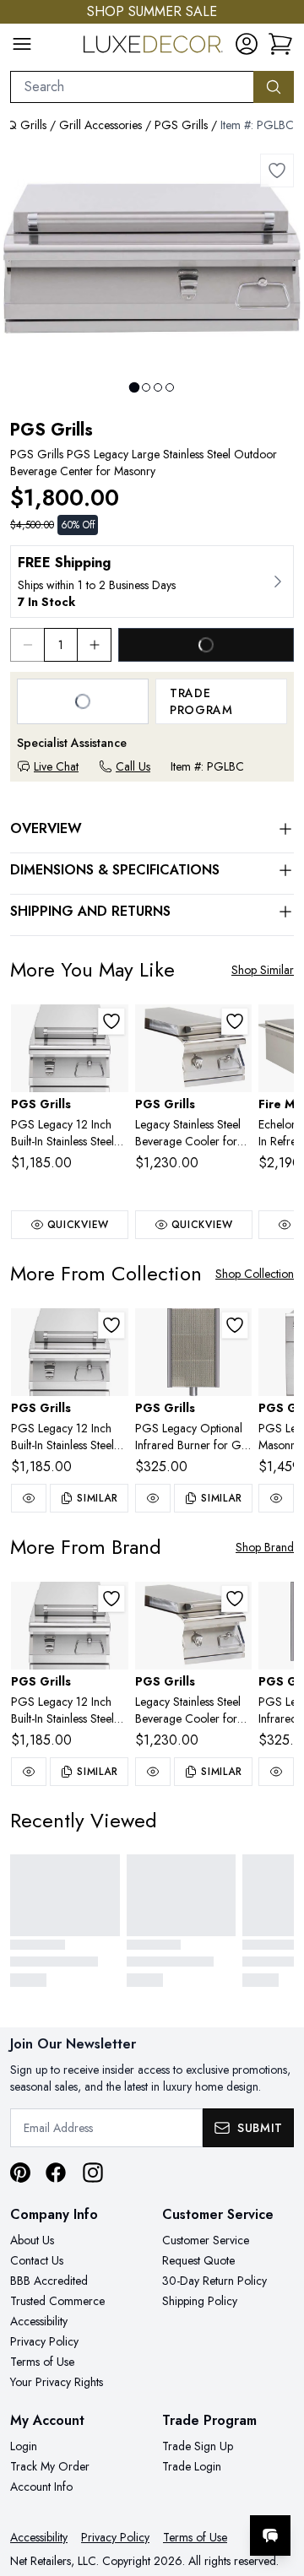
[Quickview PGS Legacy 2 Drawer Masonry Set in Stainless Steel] (276, 1498)
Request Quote (198, 2260)
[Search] (274, 87)
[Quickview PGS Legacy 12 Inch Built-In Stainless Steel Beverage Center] (29, 1498)
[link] (280, 44)
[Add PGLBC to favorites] (277, 170)
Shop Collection (255, 1274)
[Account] (247, 44)
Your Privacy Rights (57, 2382)
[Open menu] (22, 44)
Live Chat (56, 766)
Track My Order (50, 2466)
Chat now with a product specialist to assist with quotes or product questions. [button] (175, 2491)
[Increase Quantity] (95, 645)
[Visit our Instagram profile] (93, 2173)
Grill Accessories (100, 125)
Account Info (41, 2487)
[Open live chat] (270, 2535)
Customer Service (206, 2240)
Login (24, 2446)
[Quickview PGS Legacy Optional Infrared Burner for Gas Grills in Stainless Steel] (153, 1498)
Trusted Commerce (57, 2301)
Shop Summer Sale (152, 11)
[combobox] (132, 87)
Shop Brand (265, 1547)
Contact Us (37, 2260)
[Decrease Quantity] (27, 645)
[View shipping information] (152, 582)
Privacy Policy (44, 2341)
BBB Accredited (49, 2281)
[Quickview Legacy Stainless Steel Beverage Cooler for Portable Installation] (153, 1772)
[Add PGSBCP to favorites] (235, 1021)
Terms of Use (42, 2362)
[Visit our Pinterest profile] (20, 2173)
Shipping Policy (200, 2301)
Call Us (133, 766)
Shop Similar (263, 970)
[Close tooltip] (277, 2484)
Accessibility (39, 2321)
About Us (32, 2240)
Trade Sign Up (198, 2446)
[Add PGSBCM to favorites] (111, 1021)
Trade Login (192, 2466)
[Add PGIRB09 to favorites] (235, 1325)
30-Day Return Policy (214, 2281)
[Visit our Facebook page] (56, 2173)
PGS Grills (181, 125)
